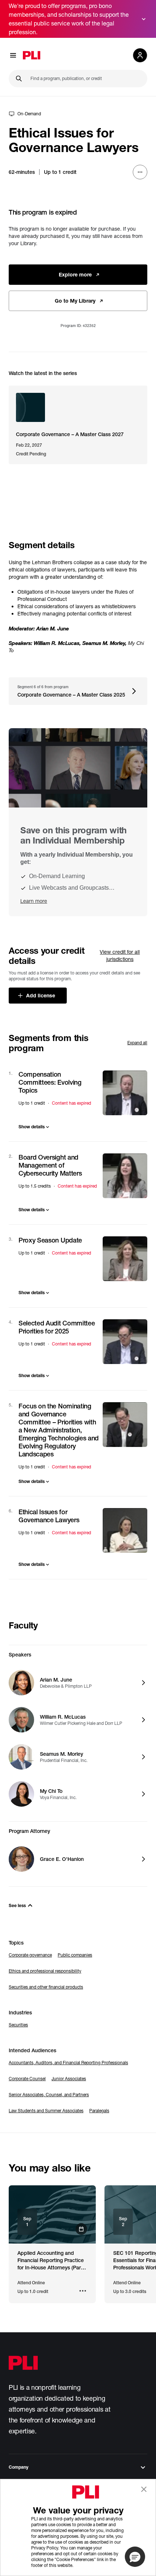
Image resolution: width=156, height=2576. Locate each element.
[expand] (144, 19)
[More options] (140, 172)
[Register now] (52, 2214)
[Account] (140, 55)
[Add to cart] (125, 1093)
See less (17, 1905)
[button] (135, 2557)
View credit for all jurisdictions (120, 955)
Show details (32, 1127)
